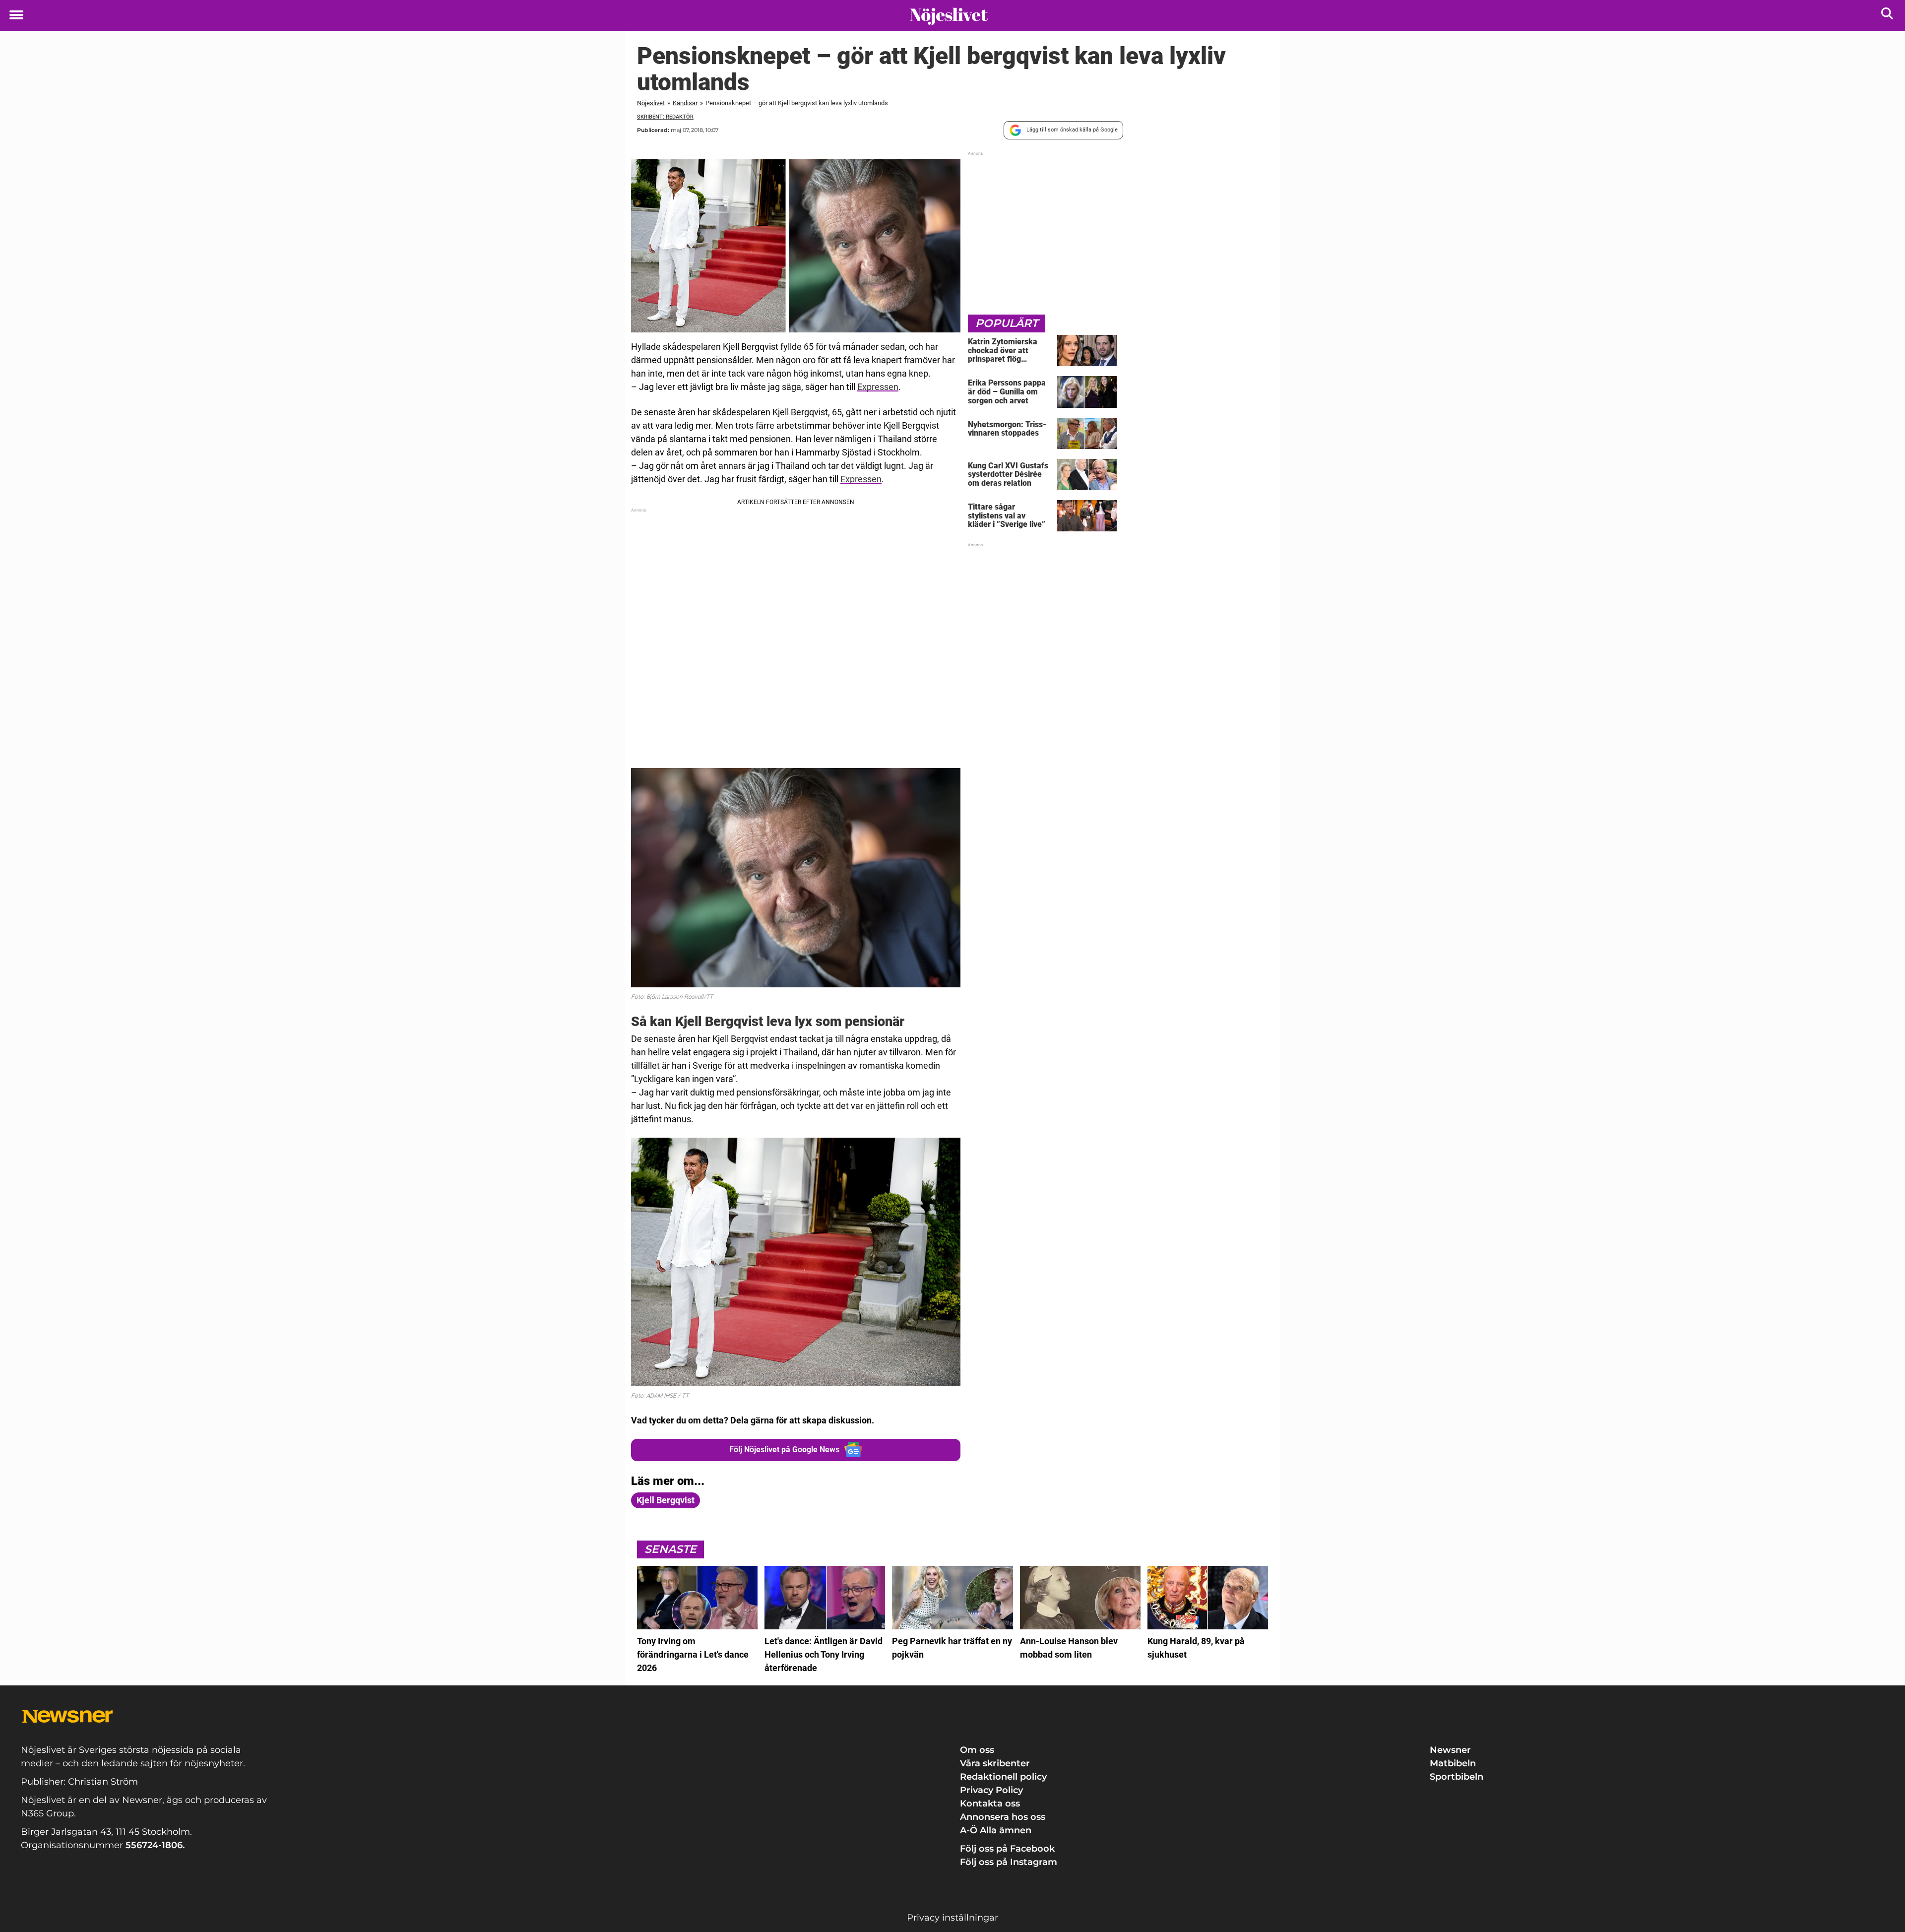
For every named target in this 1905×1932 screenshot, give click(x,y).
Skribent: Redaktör (665, 117)
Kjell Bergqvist (666, 1500)
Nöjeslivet (651, 103)
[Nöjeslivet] (949, 16)
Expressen (878, 387)
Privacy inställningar (952, 1918)
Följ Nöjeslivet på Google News (784, 1449)
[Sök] (1888, 16)
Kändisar (685, 103)
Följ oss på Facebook (1007, 1849)
